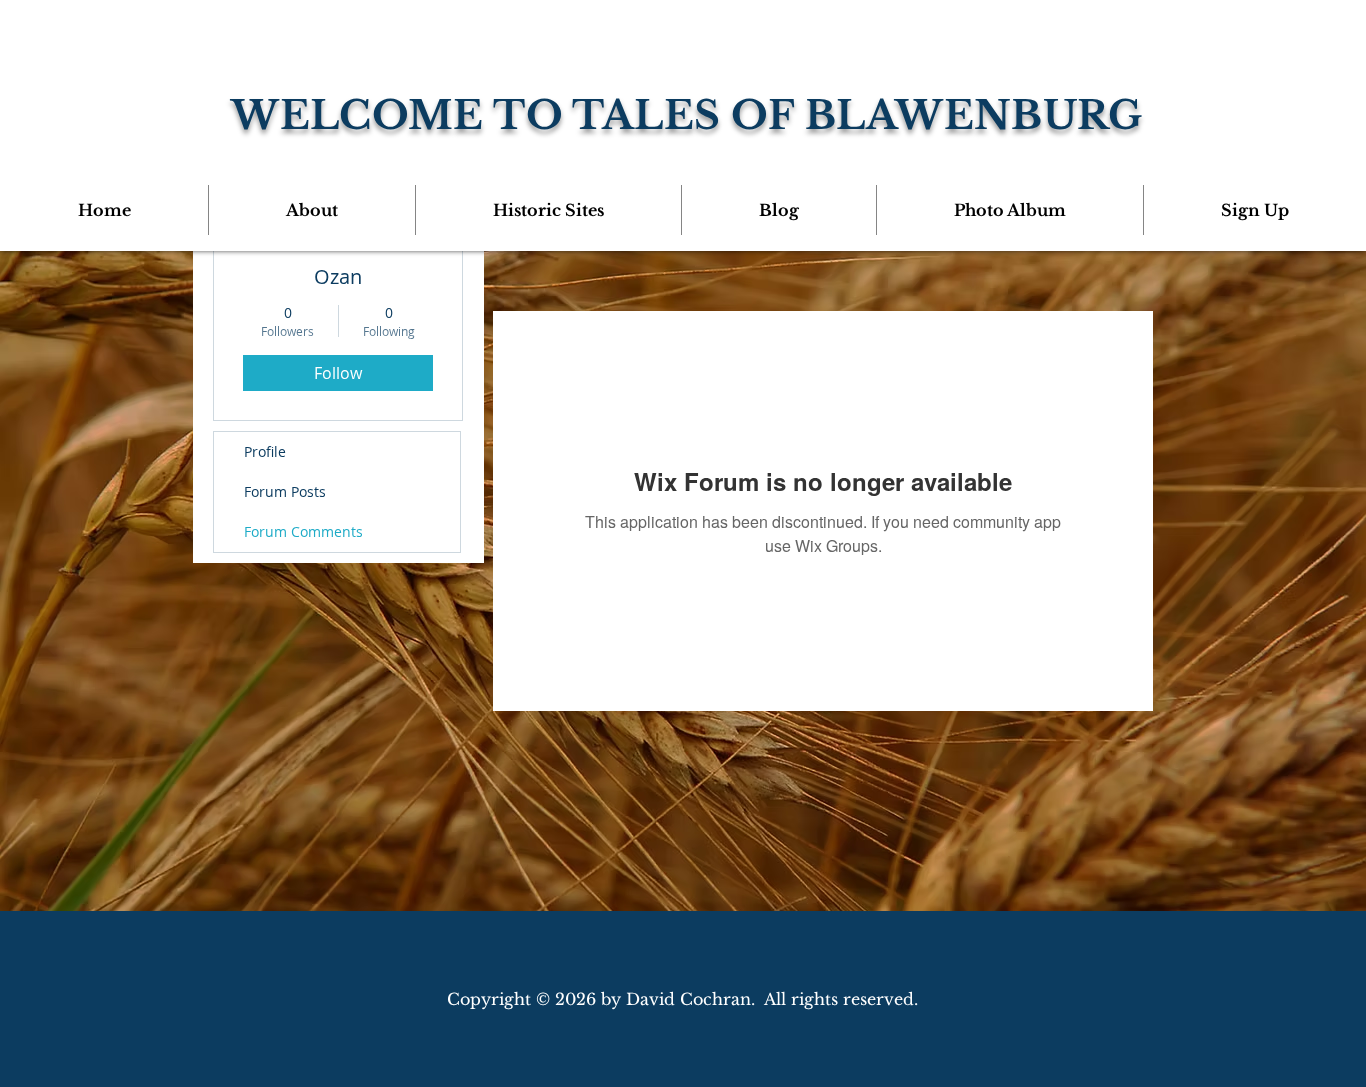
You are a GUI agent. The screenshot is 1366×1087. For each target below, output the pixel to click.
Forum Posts (285, 491)
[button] (311, 210)
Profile (265, 451)
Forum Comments (303, 531)
